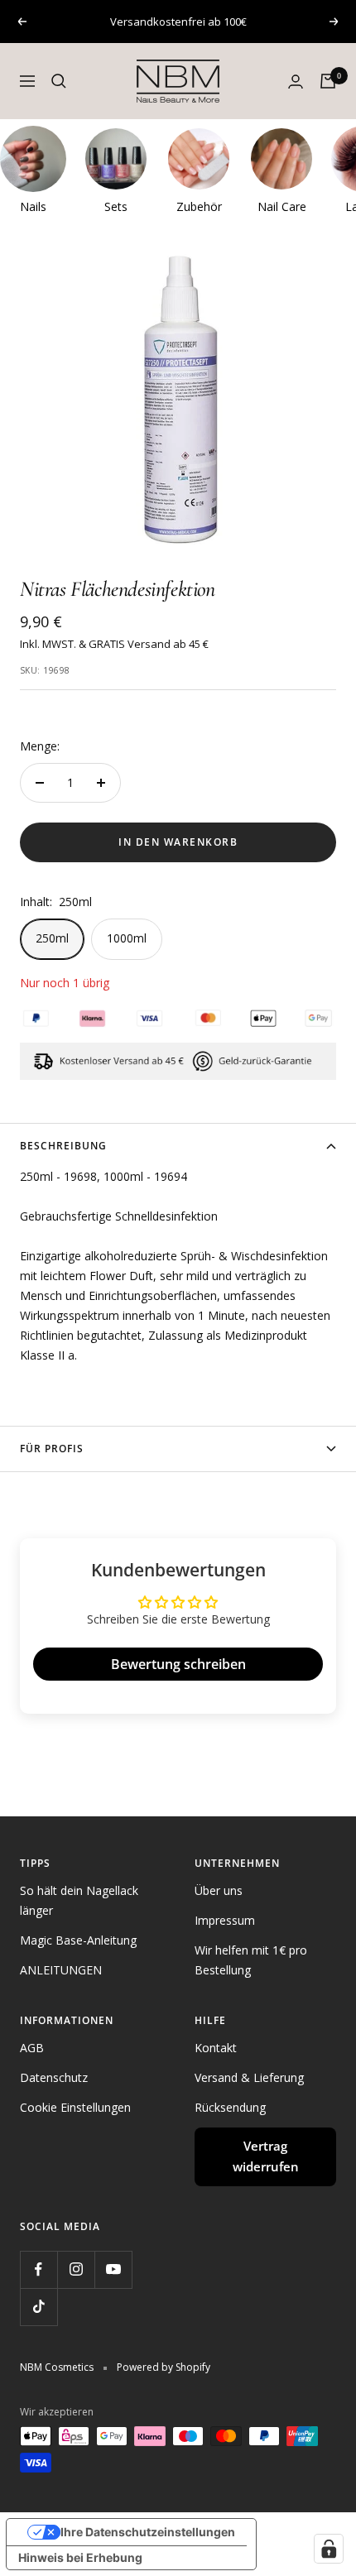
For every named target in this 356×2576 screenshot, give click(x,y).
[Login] (296, 82)
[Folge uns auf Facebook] (38, 2269)
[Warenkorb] (328, 81)
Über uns (219, 1890)
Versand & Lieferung (249, 2077)
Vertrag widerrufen (266, 2156)
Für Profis (52, 1449)
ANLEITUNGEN (61, 1970)
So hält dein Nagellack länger (79, 1900)
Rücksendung (230, 2107)
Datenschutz (54, 2077)
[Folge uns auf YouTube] (113, 2269)
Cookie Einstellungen (75, 2107)
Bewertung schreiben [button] (178, 1664)
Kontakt (216, 2048)
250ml (52, 938)
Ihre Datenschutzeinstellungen (148, 2532)
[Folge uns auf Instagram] (76, 2269)
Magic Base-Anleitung (78, 1940)
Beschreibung (63, 1146)
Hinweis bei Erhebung (80, 2557)
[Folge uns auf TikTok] (38, 2307)
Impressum (225, 1920)
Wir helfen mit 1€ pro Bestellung (251, 1960)
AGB (32, 2048)
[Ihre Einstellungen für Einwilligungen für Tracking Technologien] (329, 2549)
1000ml (127, 938)
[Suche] (59, 81)
